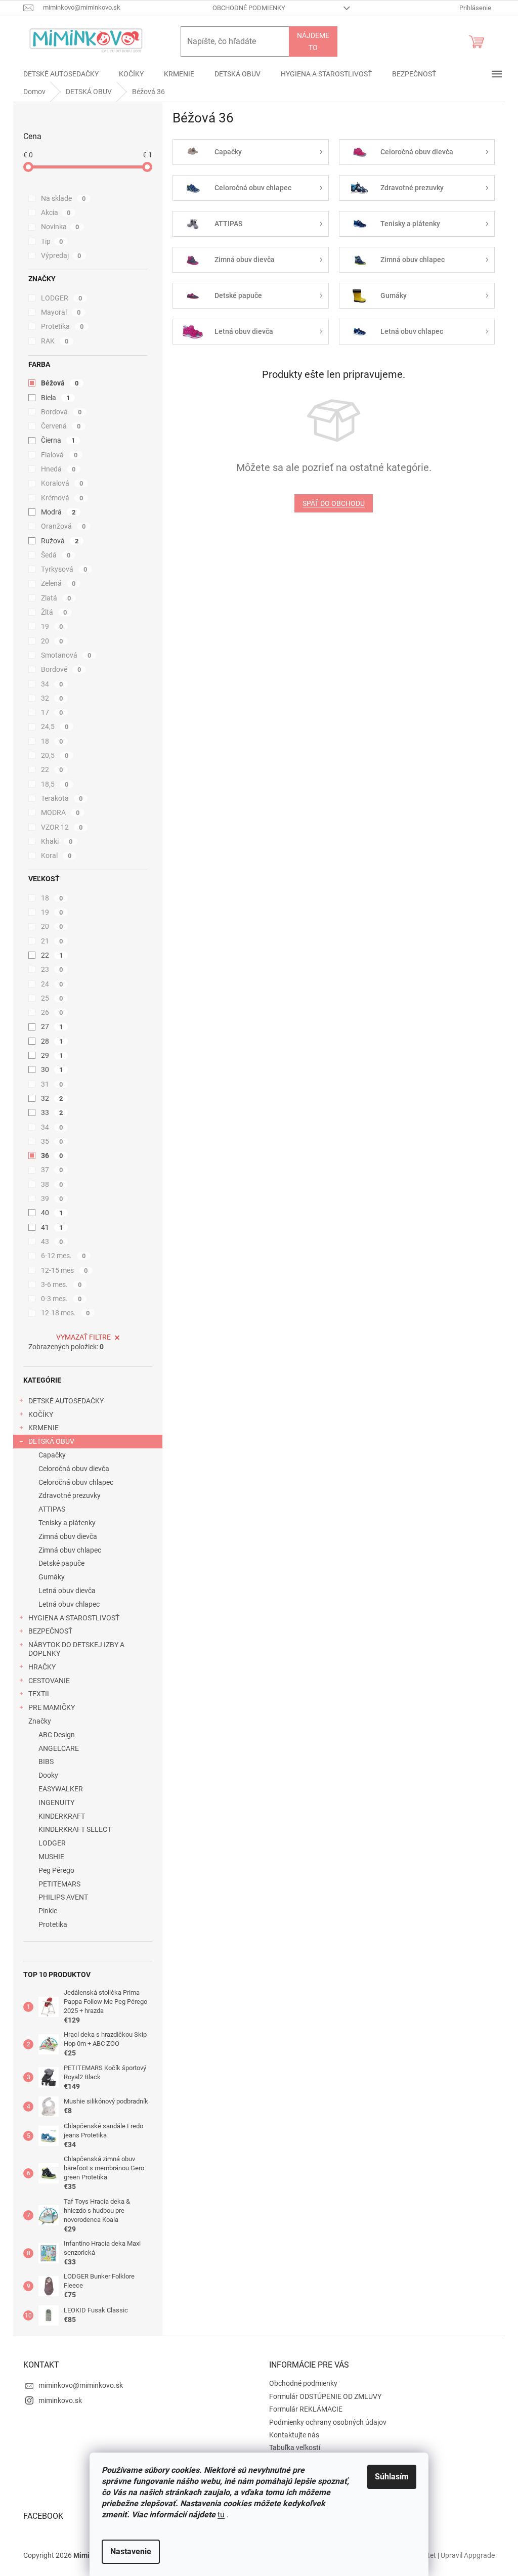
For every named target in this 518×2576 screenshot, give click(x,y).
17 (52, 712)
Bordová (61, 412)
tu (221, 2515)
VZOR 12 (62, 827)
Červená (61, 426)
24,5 (55, 726)
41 (52, 1227)
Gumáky (52, 1577)
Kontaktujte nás (294, 2435)
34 (52, 684)
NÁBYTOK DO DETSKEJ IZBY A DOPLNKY (76, 1649)
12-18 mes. (65, 1313)
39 (52, 1198)
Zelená (58, 583)
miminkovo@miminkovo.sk (81, 2385)
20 (52, 641)
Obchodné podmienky (249, 8)
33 (52, 1112)
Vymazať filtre (83, 1337)
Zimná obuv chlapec (70, 1550)
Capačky (52, 1455)
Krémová (62, 498)
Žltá (54, 612)
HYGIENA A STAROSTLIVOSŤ (74, 1618)
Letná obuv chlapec (69, 1604)
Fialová (59, 455)
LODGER (61, 298)
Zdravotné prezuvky (70, 1495)
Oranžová (63, 526)
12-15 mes (64, 1270)
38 (52, 1184)
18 (52, 741)
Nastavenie (131, 2551)
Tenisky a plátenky (67, 1523)
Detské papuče (61, 1563)
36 (52, 1155)
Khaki (57, 841)
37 (52, 1170)
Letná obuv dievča (67, 1591)
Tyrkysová (64, 569)
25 (52, 998)
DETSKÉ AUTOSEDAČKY (66, 1401)
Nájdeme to (313, 41)
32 (52, 698)
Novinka (60, 227)
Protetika (62, 326)
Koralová (62, 483)
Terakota (62, 798)
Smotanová (66, 655)
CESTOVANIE (49, 1681)
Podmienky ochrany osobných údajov (328, 2422)
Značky (40, 1721)
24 (52, 984)
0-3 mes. (61, 1299)
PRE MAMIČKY (52, 1707)
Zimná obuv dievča (68, 1536)
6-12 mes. (63, 1256)
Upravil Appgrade (468, 2555)
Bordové (61, 669)
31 (52, 1084)
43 (52, 1241)
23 (52, 969)
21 (52, 941)
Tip (52, 241)
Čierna (58, 440)
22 (52, 769)
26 (52, 1012)
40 (52, 1213)
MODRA (60, 812)
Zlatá (56, 598)
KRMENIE (44, 1428)
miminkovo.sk (60, 2400)
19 (52, 626)
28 (52, 1041)
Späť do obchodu (334, 503)
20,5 (55, 755)
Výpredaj (61, 255)
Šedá (56, 555)
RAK (55, 341)
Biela (55, 398)
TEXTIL (40, 1694)
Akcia (56, 212)
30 (52, 1069)
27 (52, 1026)
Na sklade (63, 198)
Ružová (60, 541)
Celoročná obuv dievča (74, 1469)
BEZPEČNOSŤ (50, 1631)
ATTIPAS (52, 1509)
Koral (56, 855)
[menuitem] (61, 74)
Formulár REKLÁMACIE (306, 2409)
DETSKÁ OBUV (51, 1441)
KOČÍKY (41, 1414)
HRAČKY (42, 1667)
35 (52, 1141)
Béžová (60, 383)
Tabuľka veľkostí (295, 2448)
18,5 (55, 784)
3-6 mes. (61, 1284)
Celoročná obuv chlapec (76, 1482)
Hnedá (58, 469)
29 (52, 1055)
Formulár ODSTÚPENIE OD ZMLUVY (325, 2396)
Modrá (58, 512)
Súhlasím (392, 2477)
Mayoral (61, 312)
